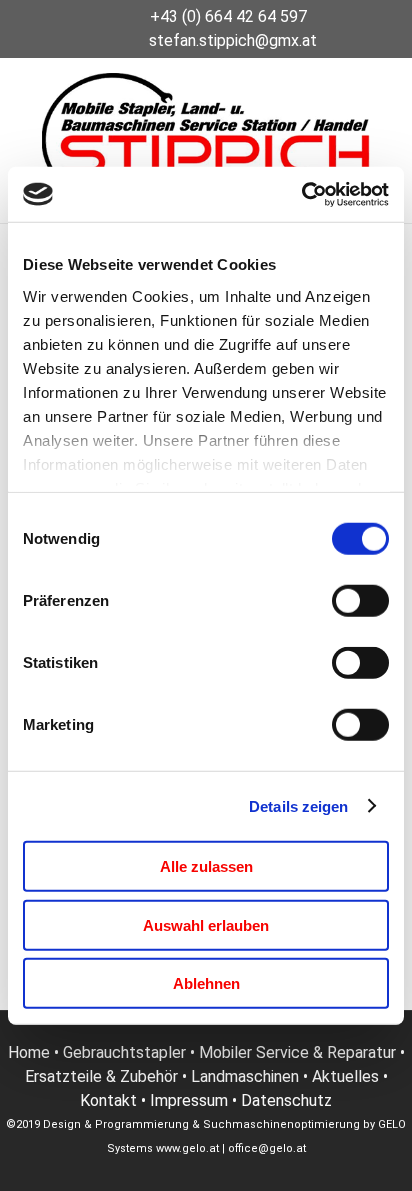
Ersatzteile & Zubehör (101, 1076)
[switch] (360, 601)
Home (29, 1052)
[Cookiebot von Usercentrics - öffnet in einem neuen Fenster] (301, 194)
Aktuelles (345, 1076)
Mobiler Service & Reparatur (297, 1052)
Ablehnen (206, 983)
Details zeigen (298, 805)
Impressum (189, 1100)
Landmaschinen (245, 1076)
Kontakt (108, 1100)
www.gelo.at (187, 1148)
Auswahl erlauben (206, 924)
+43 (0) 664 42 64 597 (228, 16)
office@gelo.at (267, 1148)
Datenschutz (286, 1100)
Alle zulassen (206, 866)
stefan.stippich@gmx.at (233, 40)
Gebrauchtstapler (124, 1052)
